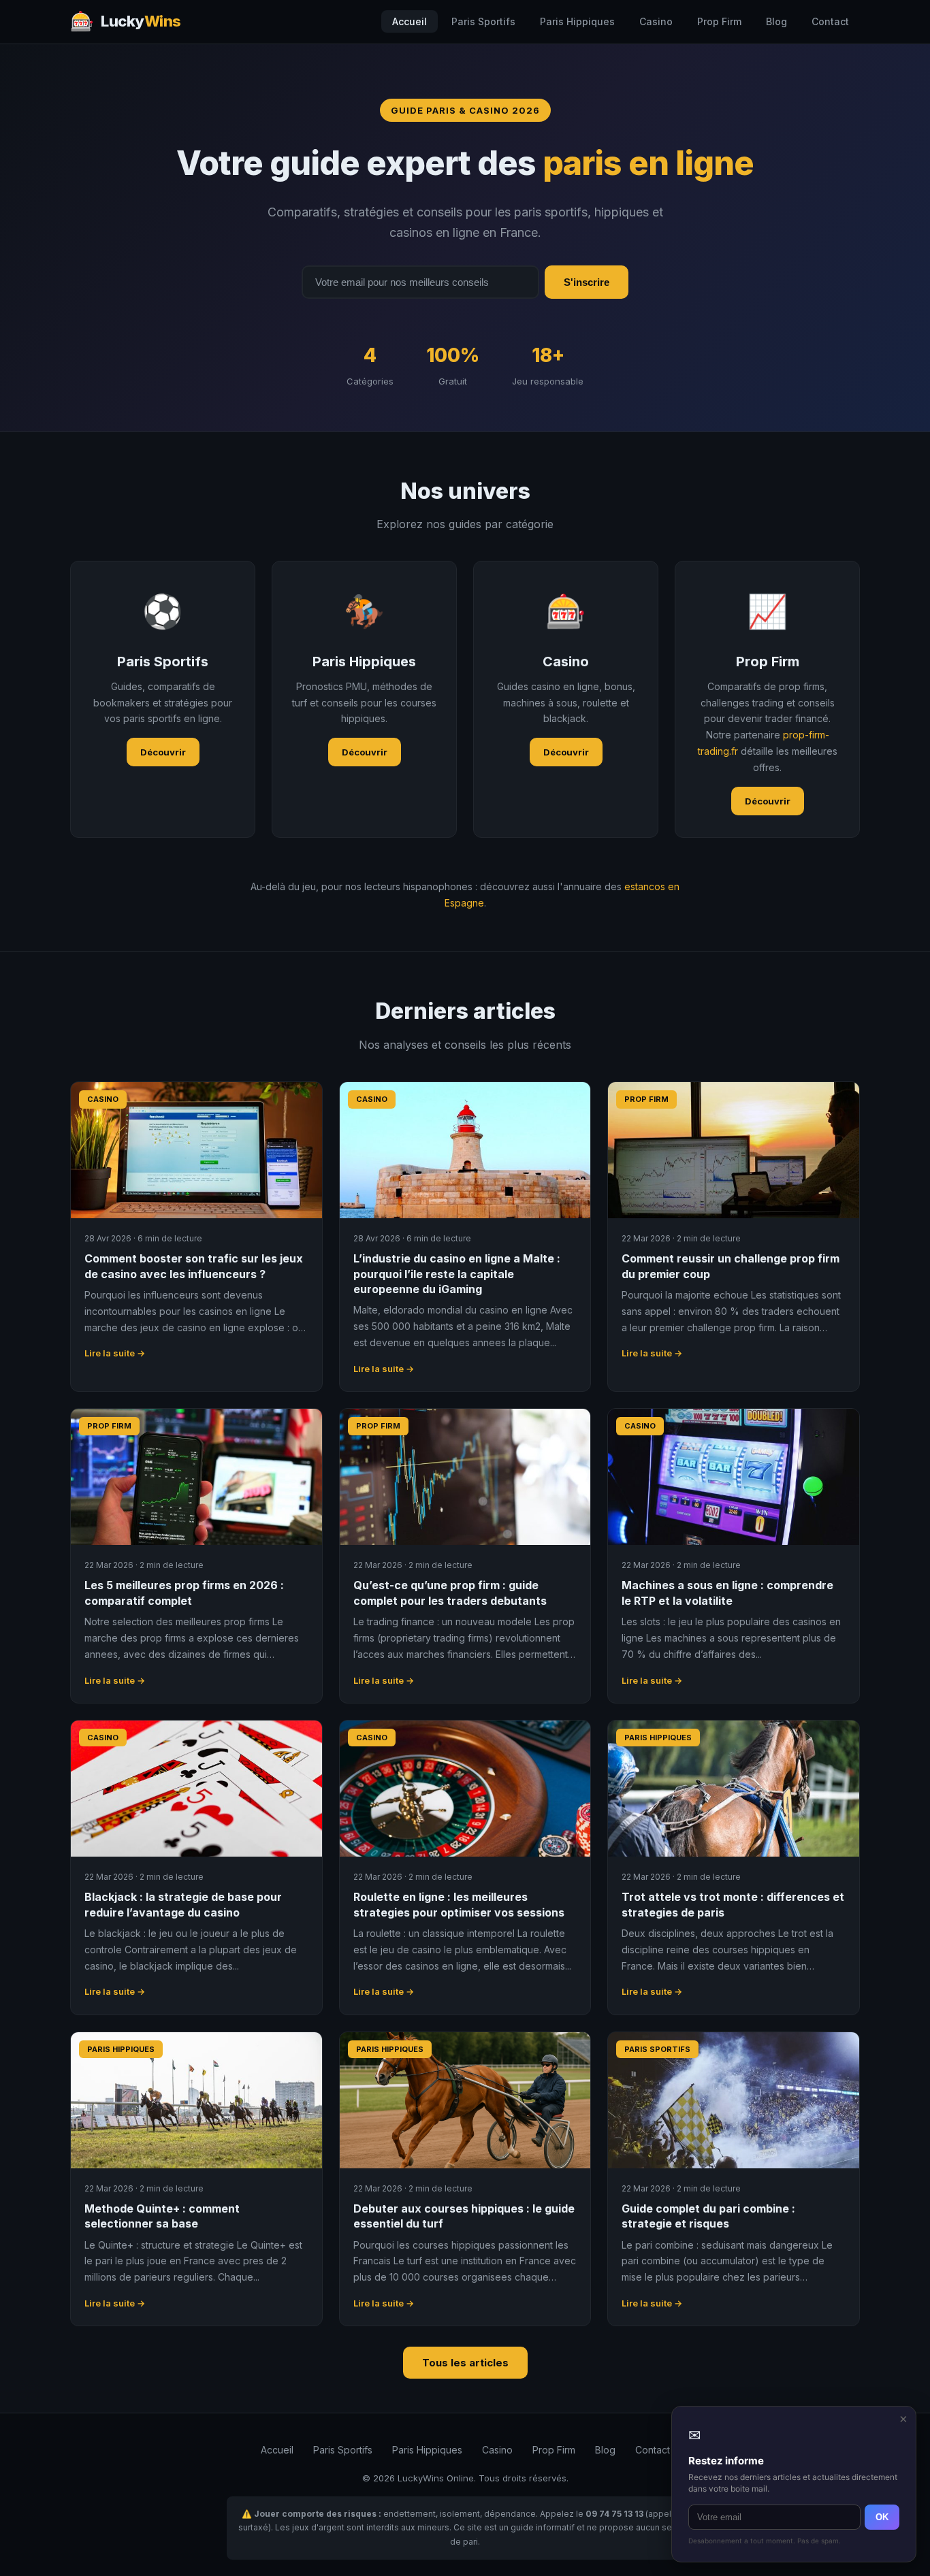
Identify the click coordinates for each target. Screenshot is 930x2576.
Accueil (410, 21)
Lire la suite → (115, 1353)
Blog (776, 21)
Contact (830, 21)
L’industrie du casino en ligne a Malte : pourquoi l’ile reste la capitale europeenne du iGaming (457, 1274)
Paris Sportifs (483, 21)
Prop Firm (719, 21)
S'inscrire (587, 282)
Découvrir (163, 752)
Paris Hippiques (577, 21)
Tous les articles (465, 2363)
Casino (656, 21)
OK (882, 2517)
